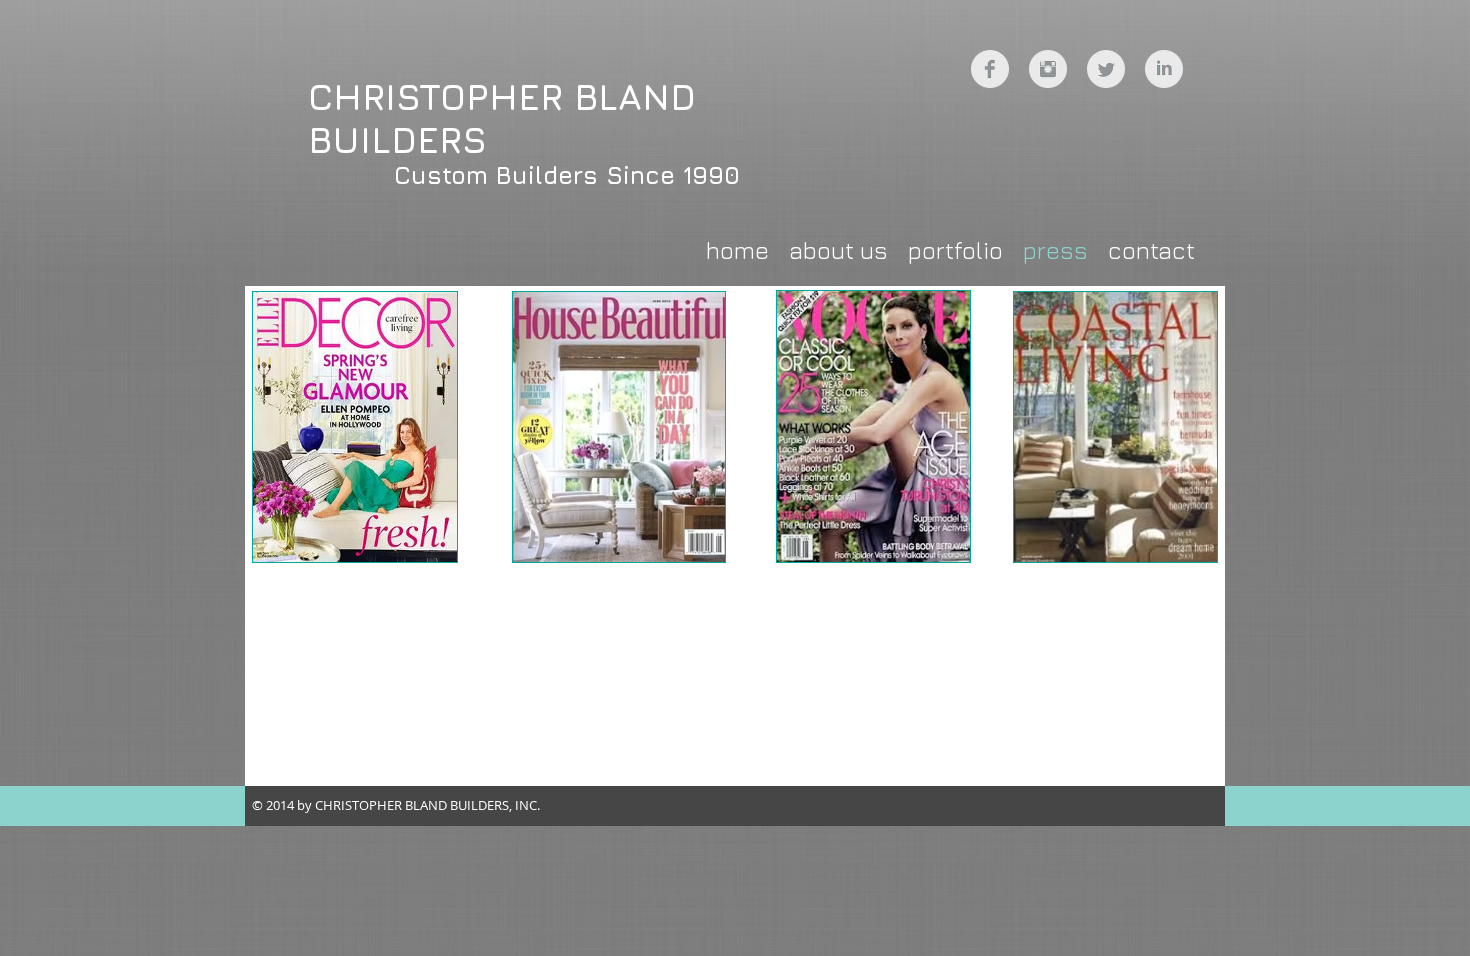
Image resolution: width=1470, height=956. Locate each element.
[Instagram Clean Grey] (1048, 69)
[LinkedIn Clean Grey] (1164, 69)
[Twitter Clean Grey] (1106, 69)
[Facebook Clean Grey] (990, 69)
